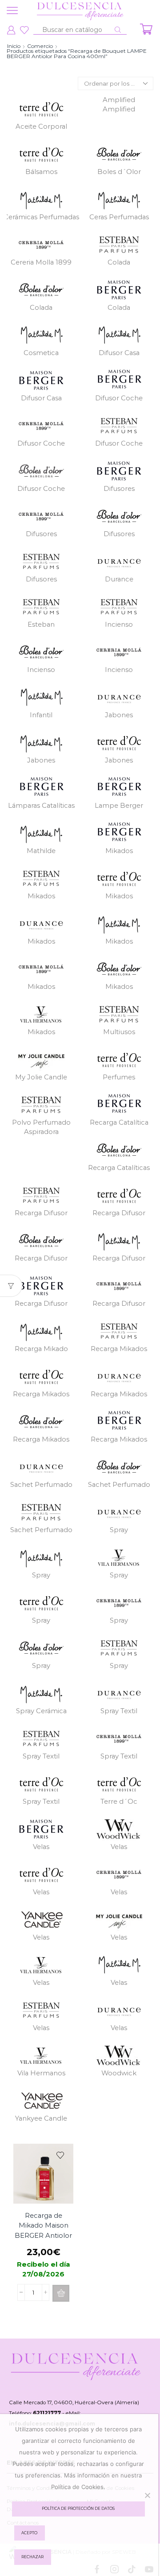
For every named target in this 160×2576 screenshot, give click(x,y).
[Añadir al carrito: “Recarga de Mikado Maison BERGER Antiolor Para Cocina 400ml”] (61, 2293)
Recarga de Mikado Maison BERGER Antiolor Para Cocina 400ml (43, 2235)
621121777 (47, 2413)
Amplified (119, 105)
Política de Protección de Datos (78, 2509)
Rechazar (32, 2557)
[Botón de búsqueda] (118, 30)
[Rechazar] (147, 2495)
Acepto (29, 2533)
